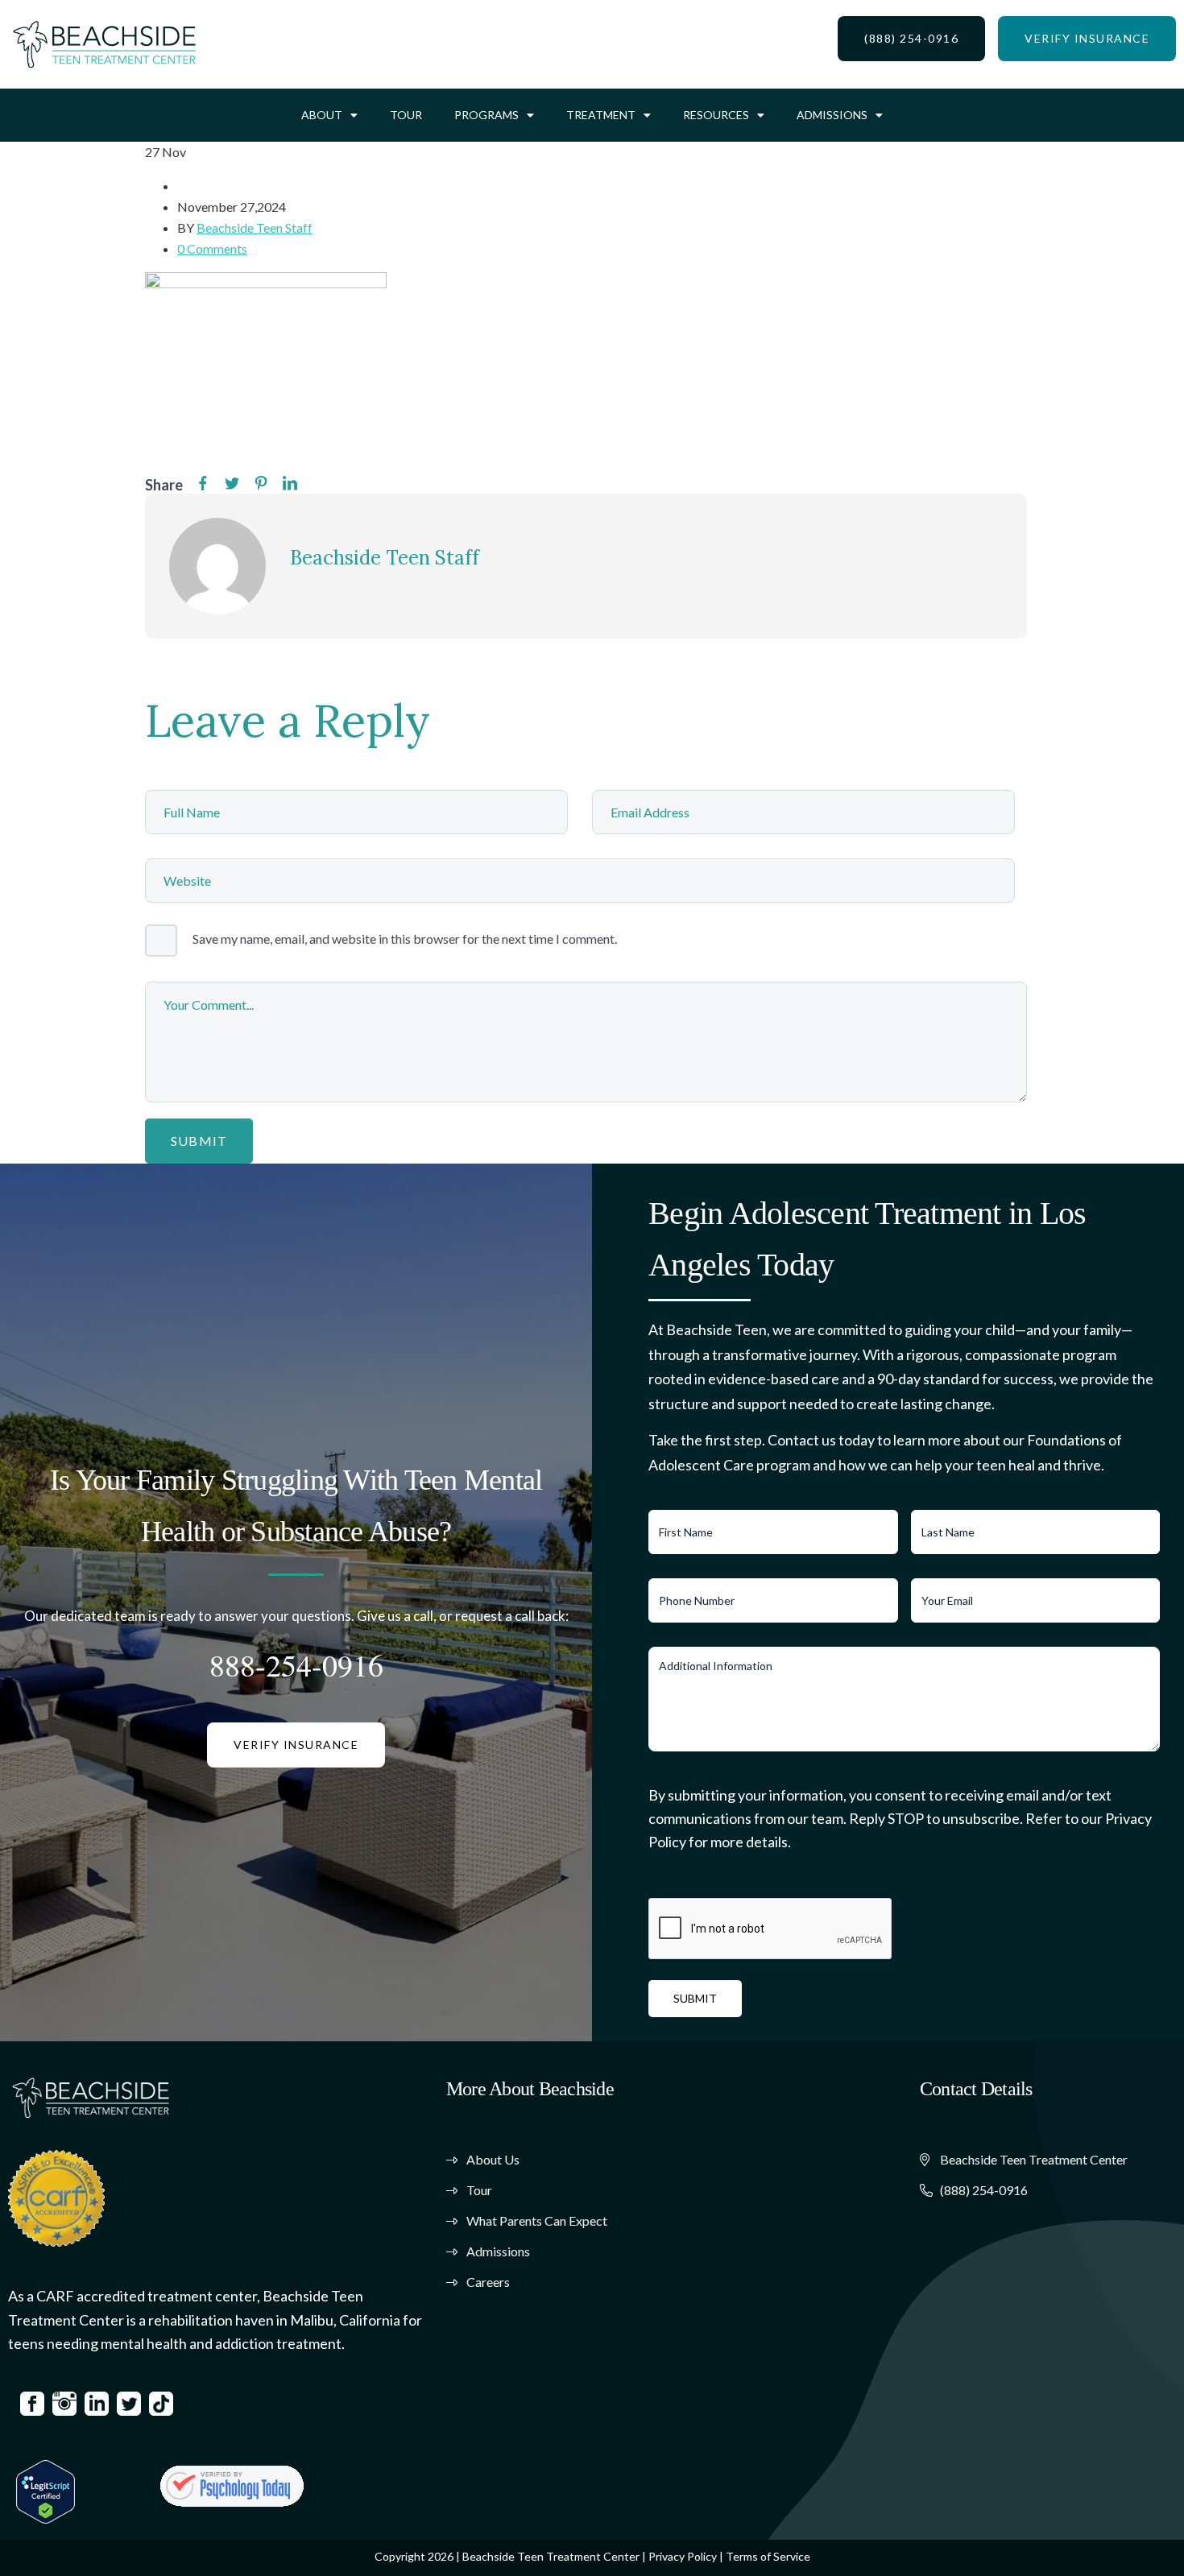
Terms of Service (768, 2556)
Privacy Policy (683, 2556)
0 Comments (212, 248)
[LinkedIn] (290, 484)
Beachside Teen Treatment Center (551, 2556)
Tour (406, 115)
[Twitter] (232, 484)
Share (164, 485)
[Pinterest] (261, 484)
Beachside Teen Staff (255, 227)
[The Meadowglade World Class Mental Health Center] (232, 2486)
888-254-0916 (296, 1665)
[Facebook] (203, 484)
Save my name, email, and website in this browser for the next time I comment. (405, 939)
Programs (486, 115)
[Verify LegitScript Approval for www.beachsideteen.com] (46, 2489)
